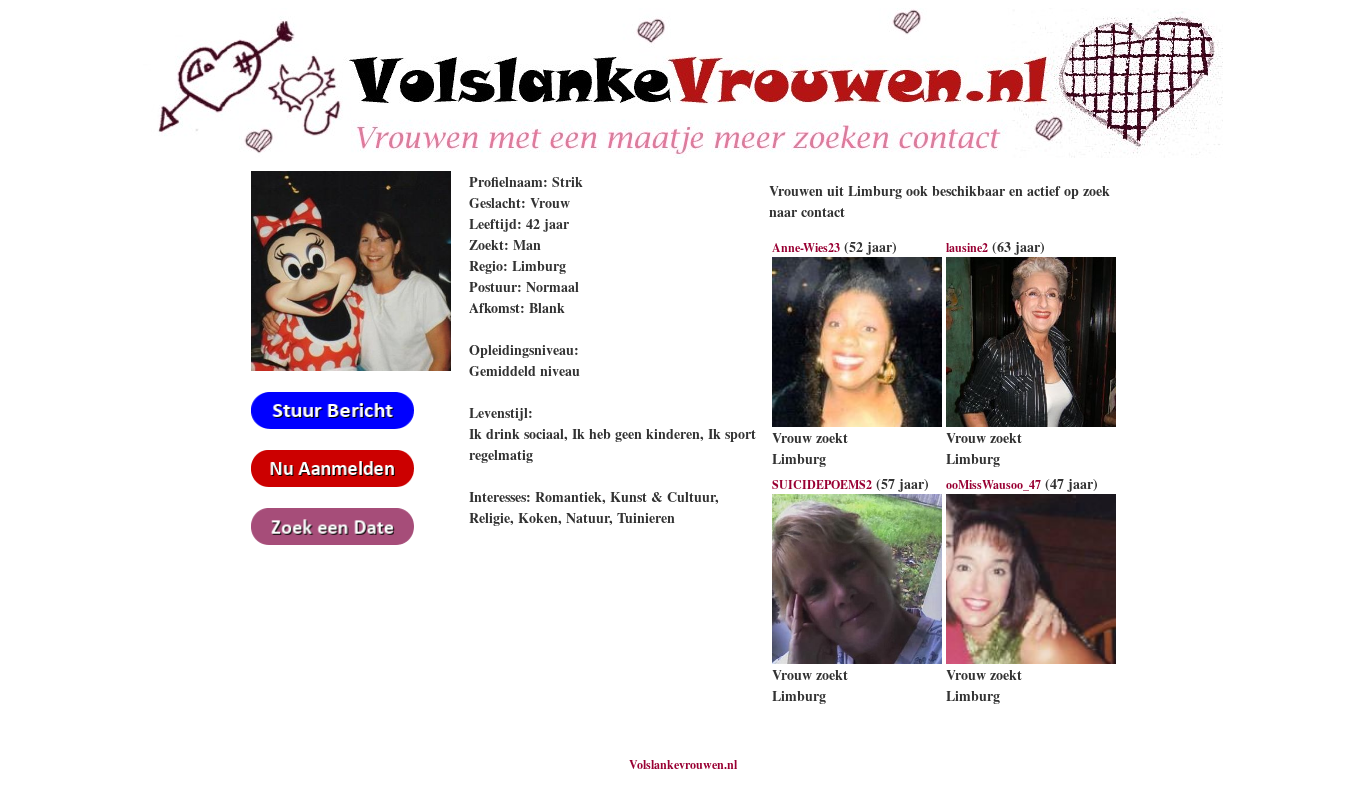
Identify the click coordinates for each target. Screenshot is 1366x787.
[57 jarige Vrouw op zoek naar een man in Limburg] (857, 659)
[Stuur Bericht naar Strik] (332, 424)
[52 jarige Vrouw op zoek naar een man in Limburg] (857, 422)
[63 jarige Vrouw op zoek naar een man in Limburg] (1031, 422)
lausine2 (967, 247)
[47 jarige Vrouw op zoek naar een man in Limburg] (1031, 659)
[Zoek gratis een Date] (332, 540)
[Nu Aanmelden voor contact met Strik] (332, 482)
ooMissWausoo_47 (993, 484)
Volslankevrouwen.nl (683, 764)
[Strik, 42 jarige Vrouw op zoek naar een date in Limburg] (351, 366)
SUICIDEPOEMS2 (822, 484)
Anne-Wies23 (806, 247)
